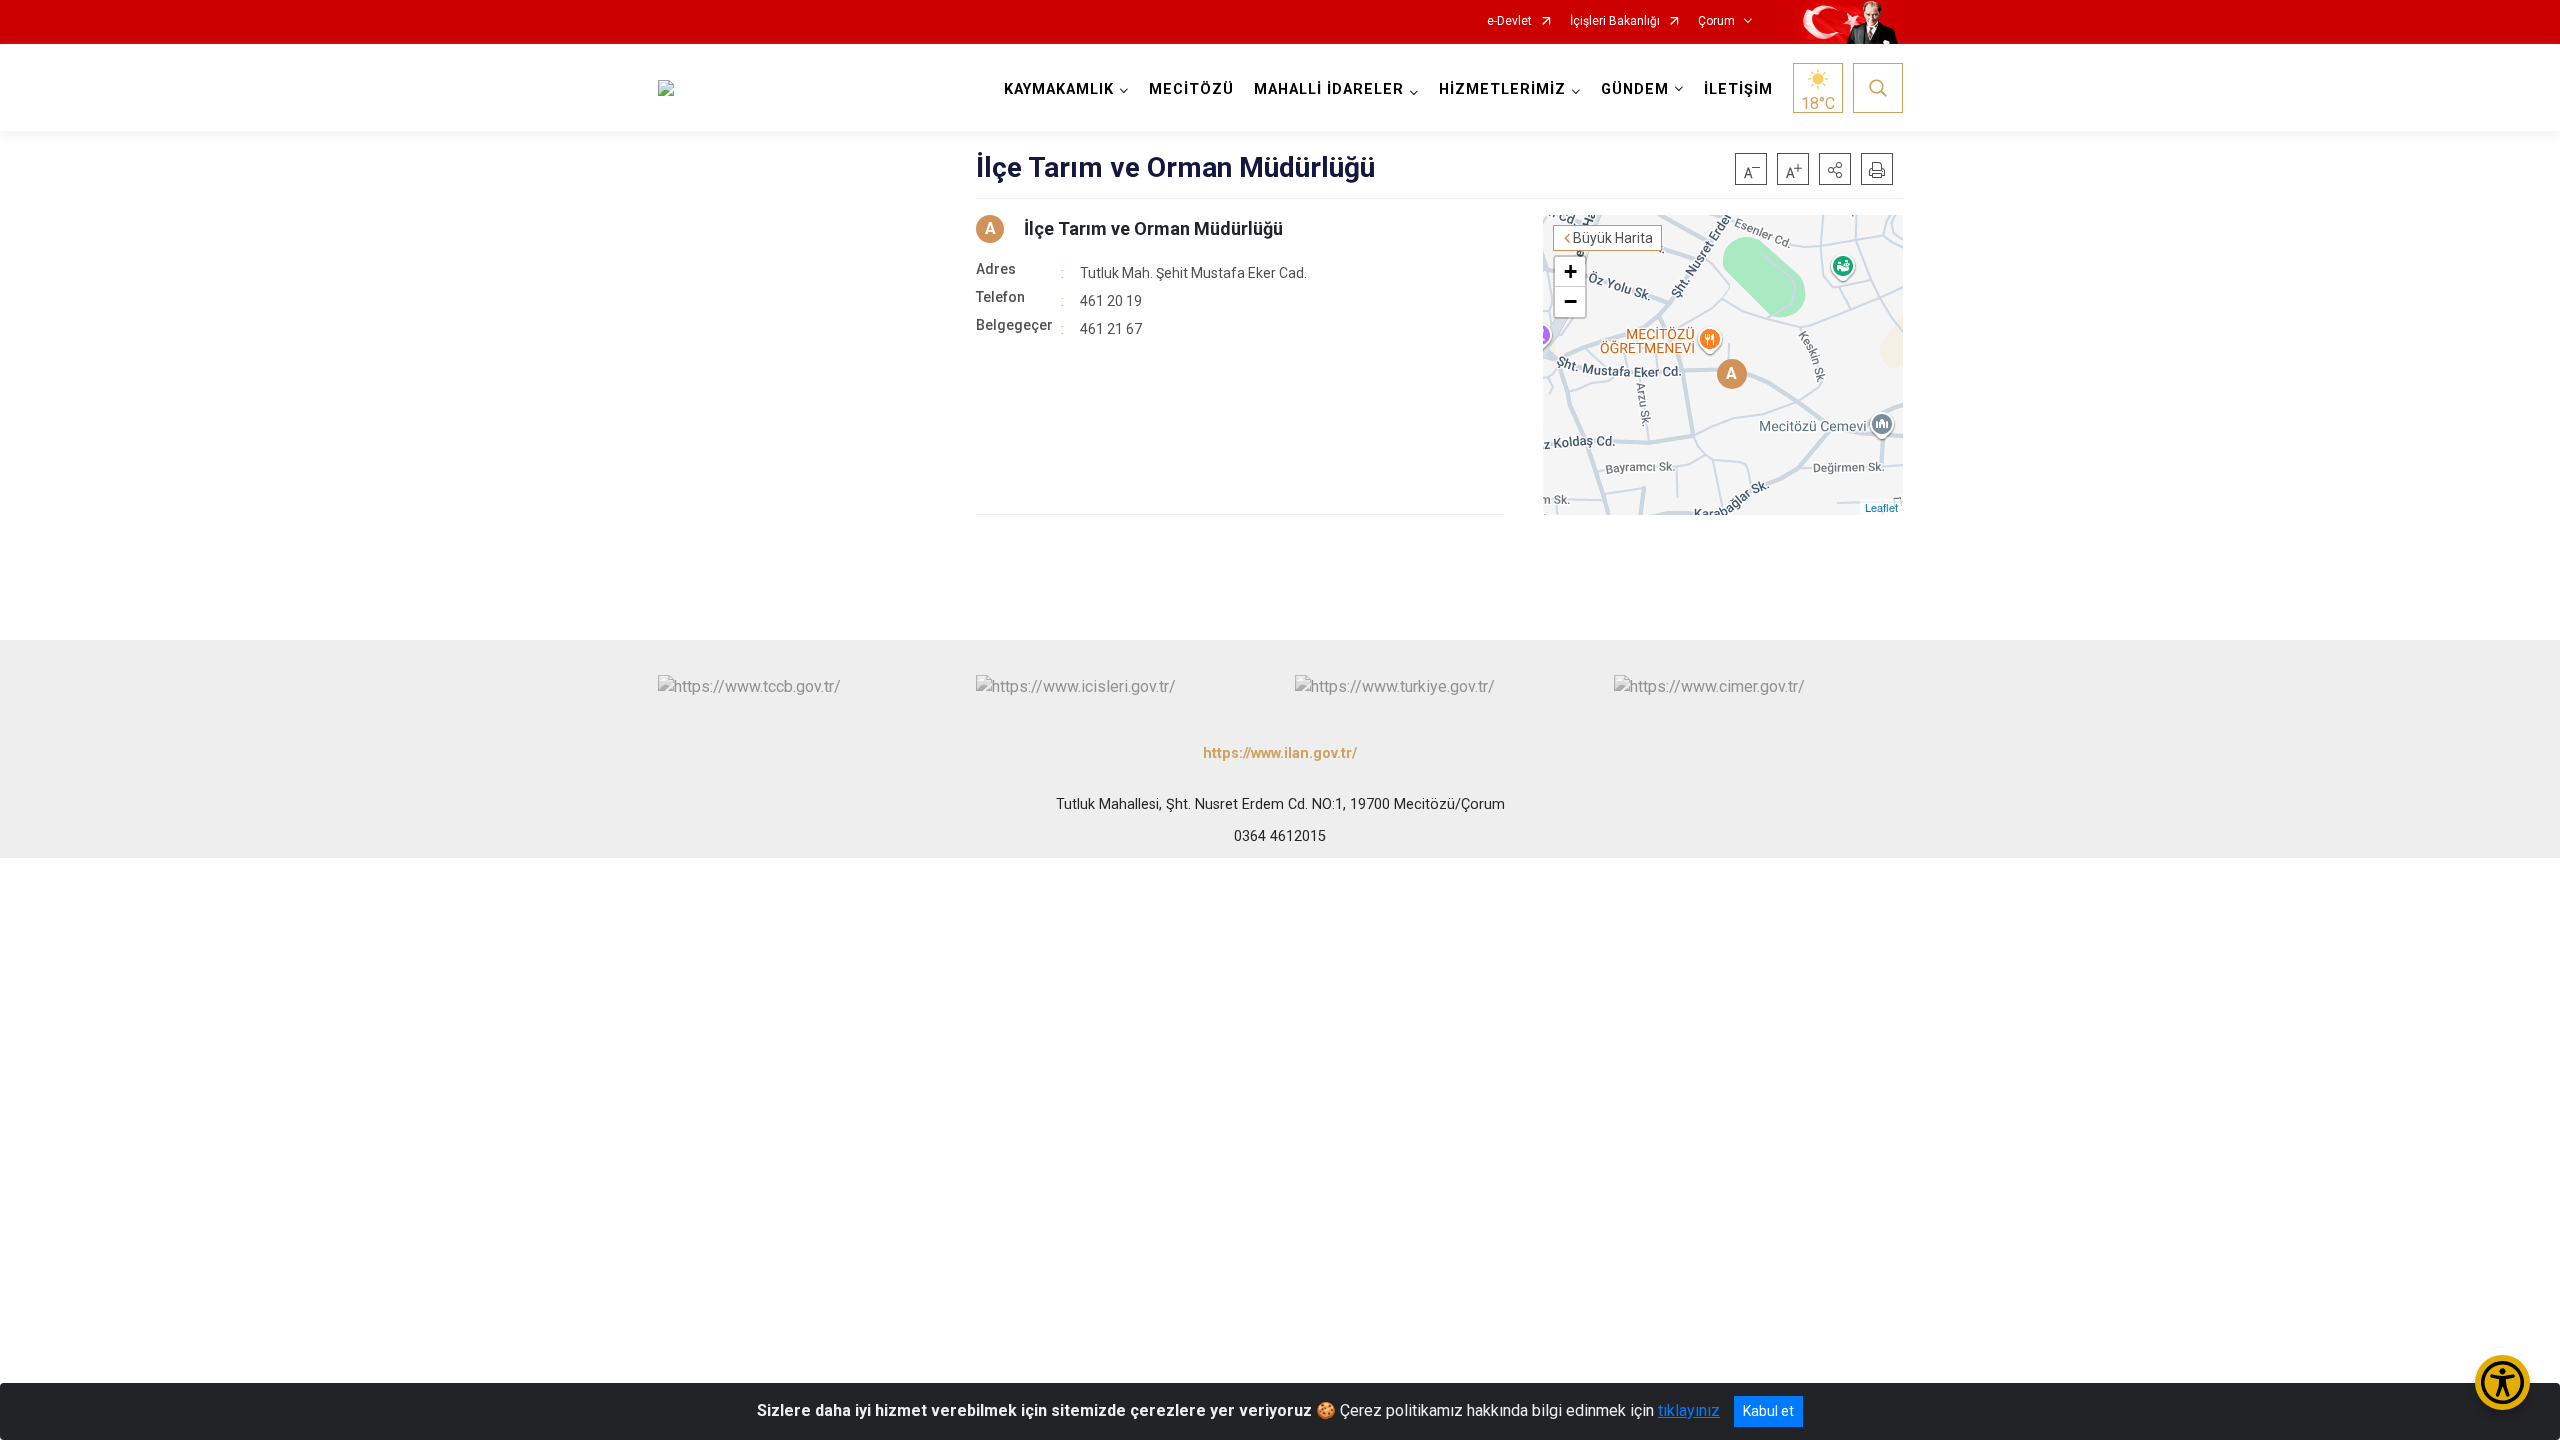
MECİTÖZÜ (1191, 89)
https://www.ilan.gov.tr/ (1280, 753)
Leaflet (1881, 507)
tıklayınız (1689, 1410)
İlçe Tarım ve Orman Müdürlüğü (1153, 228)
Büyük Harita (1613, 238)
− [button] (1570, 301)
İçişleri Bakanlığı (1615, 21)
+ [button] (1570, 271)
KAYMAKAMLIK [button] (1059, 89)
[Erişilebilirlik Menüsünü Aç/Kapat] (2502, 1382)
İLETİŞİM (1738, 89)
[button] (1835, 169)
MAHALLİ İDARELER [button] (1329, 89)
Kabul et (1768, 1411)
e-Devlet (1509, 21)
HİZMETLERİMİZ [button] (1502, 89)
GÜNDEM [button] (1635, 89)
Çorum (1716, 21)
